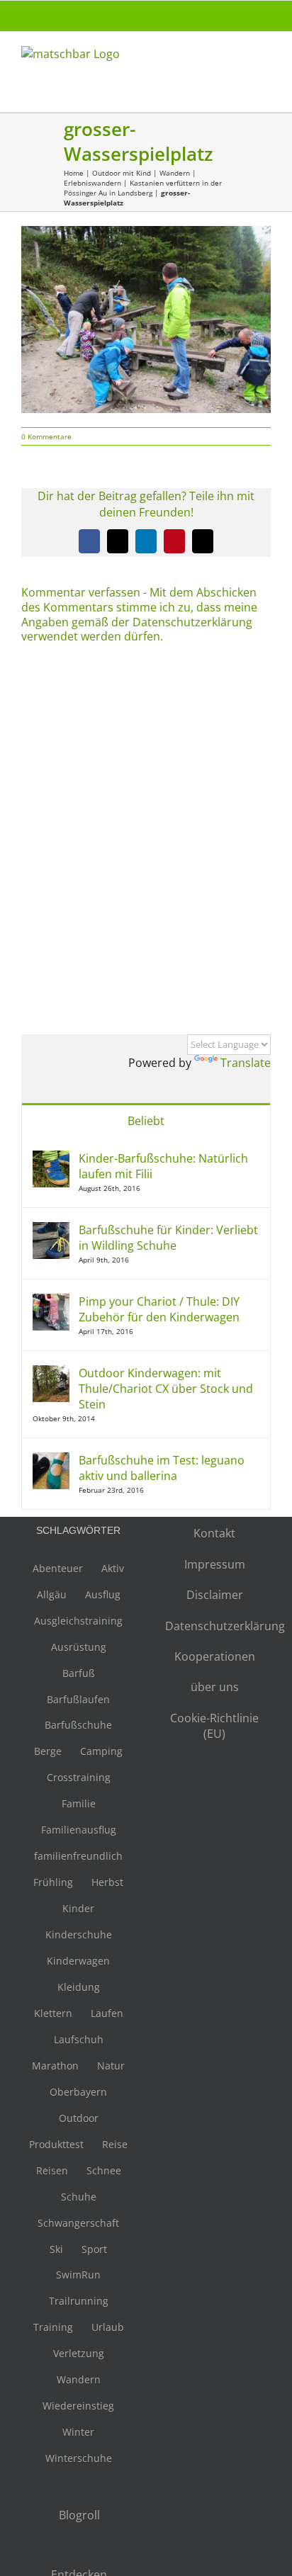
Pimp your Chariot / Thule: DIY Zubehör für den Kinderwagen (159, 1309)
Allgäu (52, 1594)
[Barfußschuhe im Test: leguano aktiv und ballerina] (51, 1460)
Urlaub (108, 2327)
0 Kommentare (46, 436)
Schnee (104, 2170)
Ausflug (103, 1594)
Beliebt (146, 1121)
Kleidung (79, 1987)
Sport (94, 2249)
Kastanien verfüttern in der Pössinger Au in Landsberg (143, 188)
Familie (79, 1803)
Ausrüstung (79, 1647)
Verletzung (79, 2353)
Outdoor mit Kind (122, 173)
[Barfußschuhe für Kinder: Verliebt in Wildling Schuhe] (51, 1230)
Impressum (215, 1564)
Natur (111, 2066)
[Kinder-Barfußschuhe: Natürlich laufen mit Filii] (51, 1158)
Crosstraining (79, 1777)
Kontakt (214, 1533)
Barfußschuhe (78, 1725)
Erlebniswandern (92, 183)
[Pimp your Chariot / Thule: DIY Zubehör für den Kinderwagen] (51, 1301)
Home (74, 173)
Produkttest (56, 2144)
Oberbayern (78, 2092)
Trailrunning (79, 2301)
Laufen (107, 2013)
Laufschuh (79, 2039)
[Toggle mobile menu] (265, 61)
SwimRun (78, 2275)
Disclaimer (215, 1595)
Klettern (53, 2013)
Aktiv (113, 1568)
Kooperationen (215, 1656)
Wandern (175, 173)
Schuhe (79, 2197)
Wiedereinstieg (78, 2406)
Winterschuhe (79, 2458)
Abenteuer (58, 1568)
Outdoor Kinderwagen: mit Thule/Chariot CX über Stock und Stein (166, 1389)
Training (53, 2327)
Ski (56, 2249)
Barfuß (79, 1673)
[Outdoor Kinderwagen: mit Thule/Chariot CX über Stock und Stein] (51, 1373)
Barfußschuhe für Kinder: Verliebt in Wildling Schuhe (168, 1238)
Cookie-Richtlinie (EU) (214, 1726)
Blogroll (79, 2515)
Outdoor (79, 2118)
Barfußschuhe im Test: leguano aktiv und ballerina (162, 1468)
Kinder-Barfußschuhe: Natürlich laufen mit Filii (163, 1166)
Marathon (55, 2066)
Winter (78, 2432)
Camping (101, 1751)
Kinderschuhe (79, 1934)
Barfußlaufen (78, 1699)
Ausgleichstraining (78, 1621)
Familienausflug (79, 1830)
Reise (115, 2144)
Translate (246, 1063)
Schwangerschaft (78, 2223)
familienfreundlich (78, 1856)
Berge (48, 1751)
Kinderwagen (78, 1961)
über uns (215, 1687)
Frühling (53, 1882)
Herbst (107, 1882)
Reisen (52, 2170)
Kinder (78, 1908)
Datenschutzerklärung (214, 1626)
